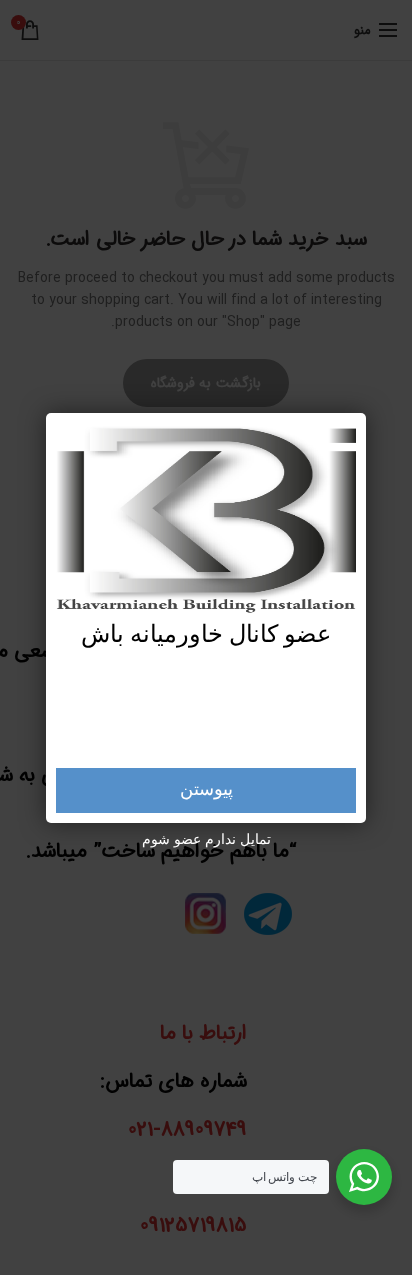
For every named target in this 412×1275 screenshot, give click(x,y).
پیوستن (206, 790)
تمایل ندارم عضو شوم (206, 840)
